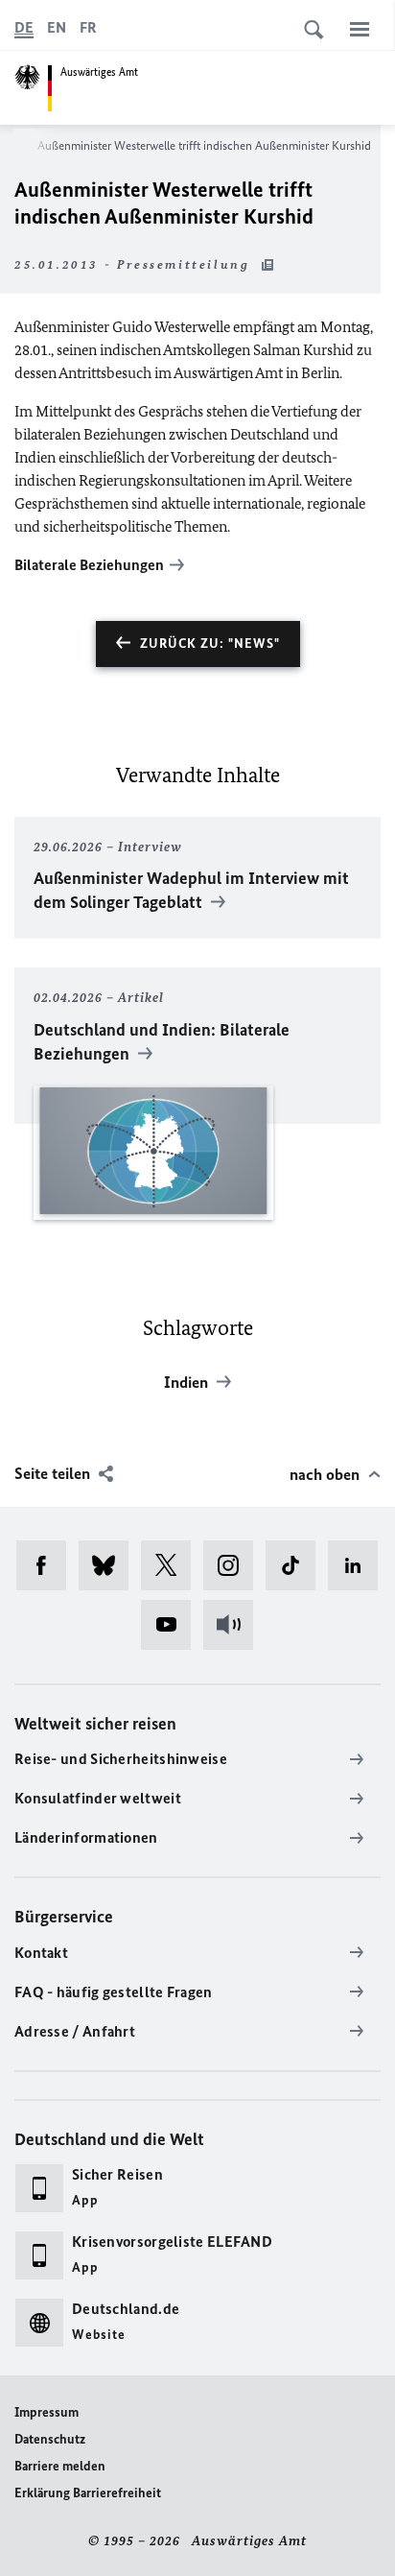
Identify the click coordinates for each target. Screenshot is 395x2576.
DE (24, 27)
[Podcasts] (234, 1625)
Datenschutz (50, 2439)
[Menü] (360, 29)
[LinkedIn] (359, 1565)
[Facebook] (47, 1565)
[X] (172, 1565)
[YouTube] (172, 1625)
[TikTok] (297, 1565)
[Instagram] (234, 1565)
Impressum (46, 2412)
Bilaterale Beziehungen (89, 565)
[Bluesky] (110, 1565)
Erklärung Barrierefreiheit (88, 2493)
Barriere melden (60, 2466)
